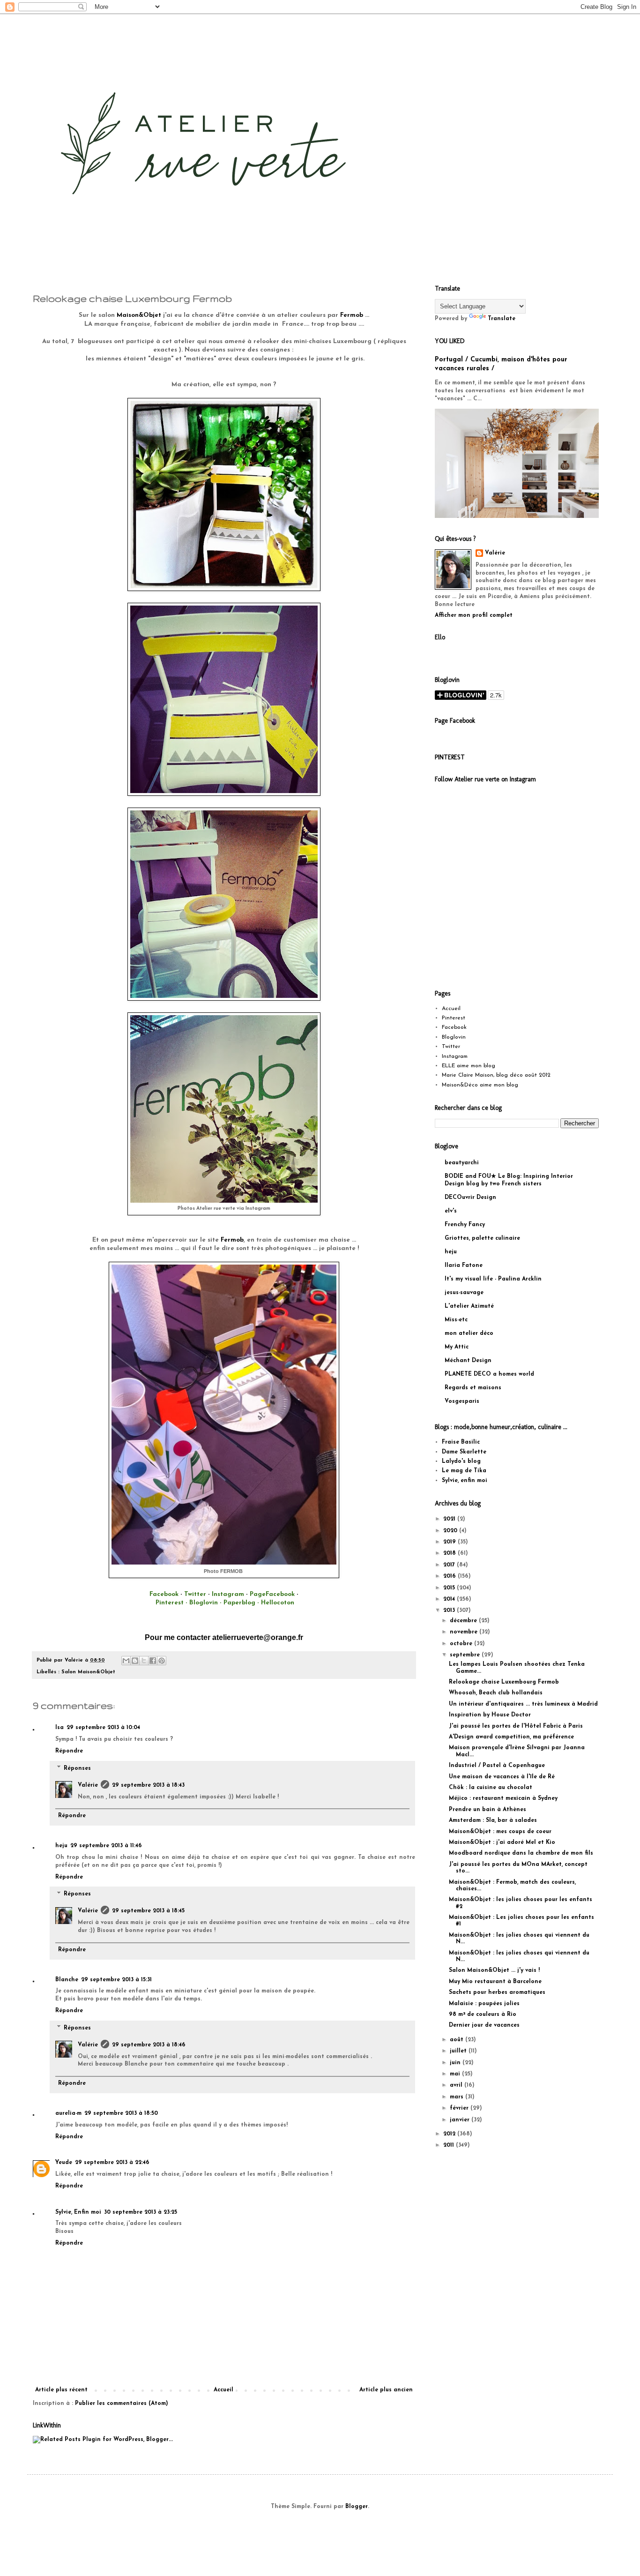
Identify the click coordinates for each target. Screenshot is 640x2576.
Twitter (451, 1047)
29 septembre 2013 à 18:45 (148, 1911)
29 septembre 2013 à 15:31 (116, 1980)
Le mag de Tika (464, 1471)
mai (456, 2074)
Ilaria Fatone (464, 1266)
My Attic (457, 1347)
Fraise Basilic (461, 1442)
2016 (450, 1576)
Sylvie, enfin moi (465, 1481)
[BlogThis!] (135, 1661)
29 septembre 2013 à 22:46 (112, 2163)
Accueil (223, 2390)
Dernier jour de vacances (484, 2025)
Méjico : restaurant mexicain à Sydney (503, 1798)
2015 (450, 1588)
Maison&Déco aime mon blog (480, 1085)
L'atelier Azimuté (469, 1306)
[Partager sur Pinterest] (162, 1661)
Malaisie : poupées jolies (484, 2004)
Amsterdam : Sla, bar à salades (493, 1820)
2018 (450, 1553)
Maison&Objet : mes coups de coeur (500, 1832)
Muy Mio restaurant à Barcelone (495, 1982)
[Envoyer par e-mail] (126, 1661)
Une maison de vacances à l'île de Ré (502, 1777)
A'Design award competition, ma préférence (511, 1737)
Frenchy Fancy (465, 1225)
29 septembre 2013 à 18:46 (149, 2045)
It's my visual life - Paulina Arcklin (493, 1279)
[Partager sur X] (144, 1661)
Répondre (69, 1751)
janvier (461, 2120)
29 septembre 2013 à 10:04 (103, 1728)
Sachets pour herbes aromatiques (497, 1992)
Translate (502, 319)
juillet (459, 2051)
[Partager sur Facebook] (153, 1661)
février (460, 2108)
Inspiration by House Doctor (490, 1715)
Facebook (454, 1027)
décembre (464, 1621)
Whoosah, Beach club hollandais (496, 1693)
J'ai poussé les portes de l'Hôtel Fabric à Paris (516, 1726)
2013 (450, 1610)
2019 (450, 1542)
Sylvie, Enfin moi (78, 2212)
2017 (450, 1565)
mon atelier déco (469, 1333)
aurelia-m (68, 2113)
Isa (60, 1728)
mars (458, 2097)
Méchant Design (468, 1361)
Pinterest (454, 1018)
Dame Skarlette (464, 1452)
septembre (466, 1655)
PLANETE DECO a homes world (489, 1374)
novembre (465, 1632)
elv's (451, 1211)
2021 (450, 1519)
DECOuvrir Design (470, 1198)
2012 (450, 2134)
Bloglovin (454, 1037)
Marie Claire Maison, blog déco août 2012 (496, 1075)
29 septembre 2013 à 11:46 (106, 1846)
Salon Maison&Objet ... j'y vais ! (494, 1970)
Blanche (67, 1980)
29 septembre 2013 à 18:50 (121, 2113)
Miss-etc (456, 1320)
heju (61, 1846)
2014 (450, 1599)
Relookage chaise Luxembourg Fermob (504, 1682)
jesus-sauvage (464, 1293)
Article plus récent (61, 2390)
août (458, 2040)
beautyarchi (462, 1163)
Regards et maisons (473, 1388)
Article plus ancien (386, 2390)
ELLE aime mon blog (469, 1066)
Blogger (357, 2507)
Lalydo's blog (461, 1461)
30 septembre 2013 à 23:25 (141, 2212)
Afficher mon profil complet (474, 615)
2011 (450, 2145)
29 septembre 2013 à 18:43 (148, 1785)
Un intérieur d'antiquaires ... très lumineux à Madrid (523, 1704)
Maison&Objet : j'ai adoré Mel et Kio (502, 1842)
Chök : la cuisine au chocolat (491, 1788)
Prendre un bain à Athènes (487, 1810)
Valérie (88, 1785)
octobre (462, 1644)
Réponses (77, 1768)
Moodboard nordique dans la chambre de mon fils (521, 1853)
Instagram (455, 1056)
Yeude (64, 2163)
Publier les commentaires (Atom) (122, 2404)
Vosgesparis (462, 1401)
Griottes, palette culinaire (482, 1238)
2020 (451, 1531)
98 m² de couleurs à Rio (483, 2014)
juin (456, 2063)
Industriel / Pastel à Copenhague (497, 1766)
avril (457, 2085)
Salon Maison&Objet (88, 1672)
